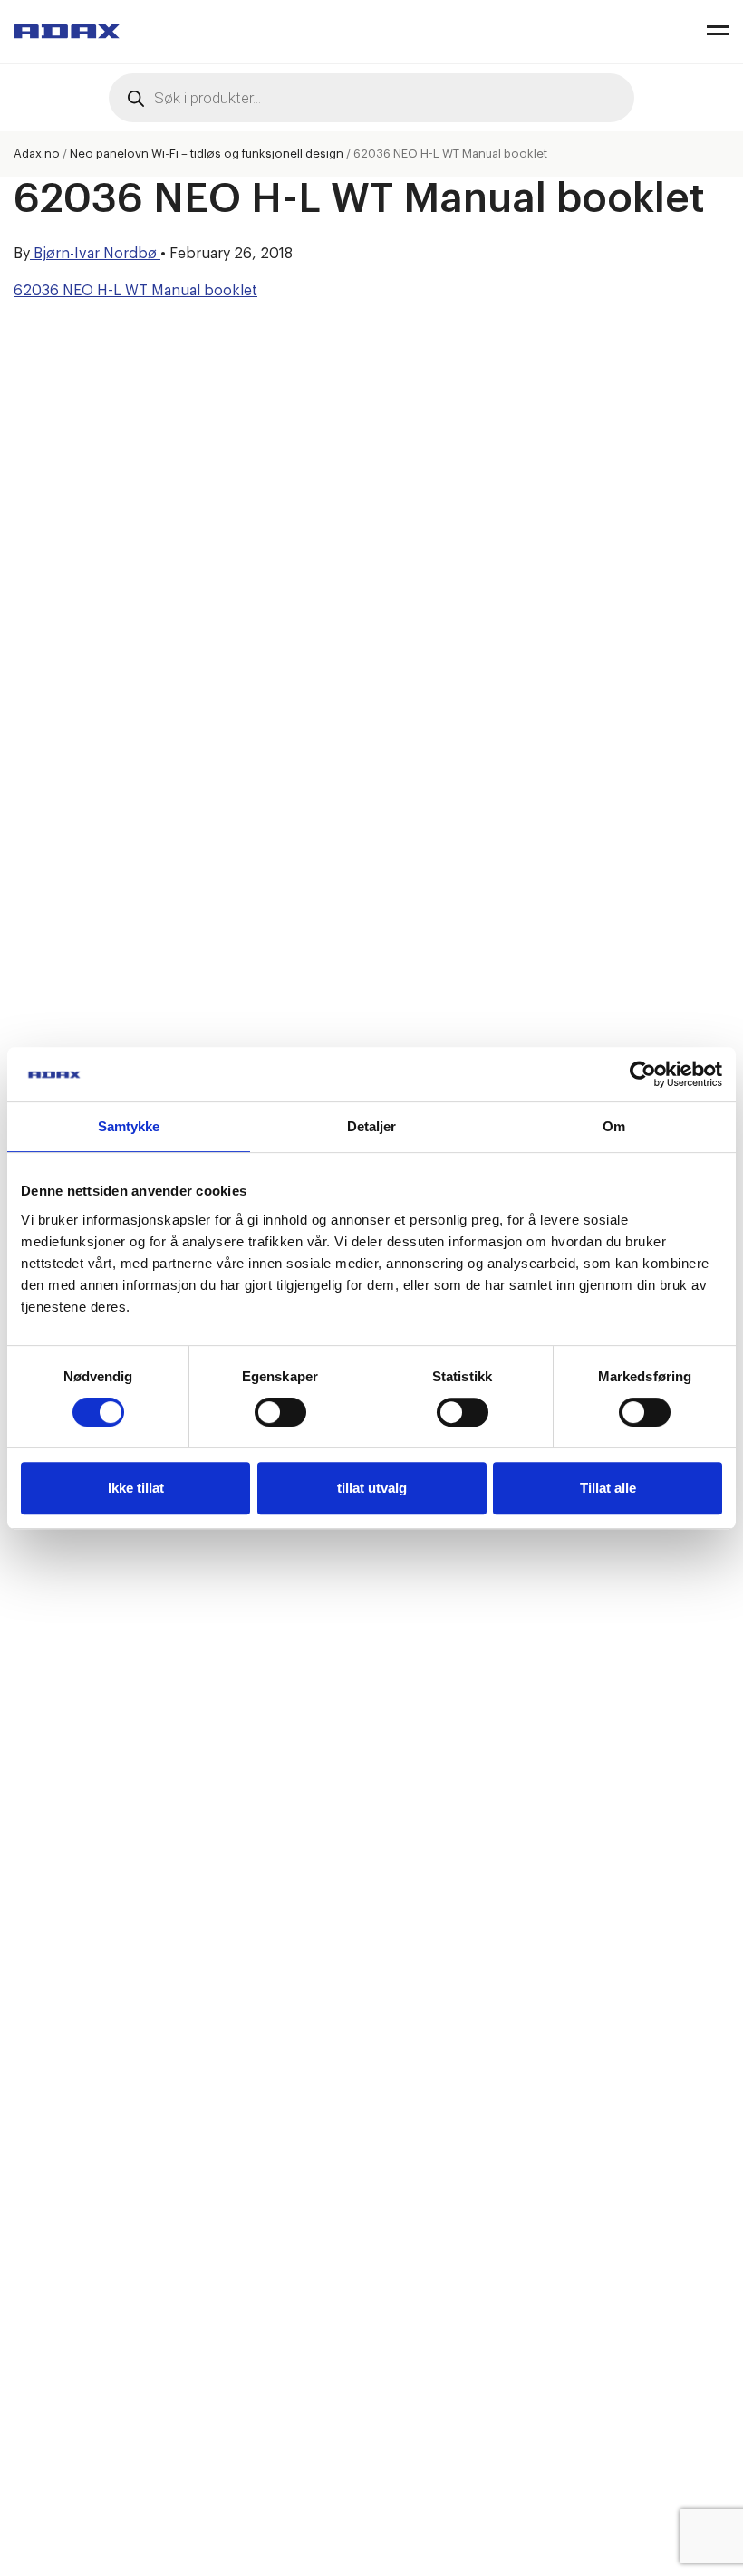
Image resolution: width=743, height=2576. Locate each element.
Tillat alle (608, 1488)
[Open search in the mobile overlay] (371, 98)
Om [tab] (614, 1126)
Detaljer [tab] (372, 1126)
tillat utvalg (372, 1488)
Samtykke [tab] (129, 1126)
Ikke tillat (136, 1488)
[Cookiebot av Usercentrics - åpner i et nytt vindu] (643, 1074)
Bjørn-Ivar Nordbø (95, 254)
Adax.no (37, 154)
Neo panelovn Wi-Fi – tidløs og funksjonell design (207, 154)
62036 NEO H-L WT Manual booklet (135, 291)
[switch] (280, 1412)
